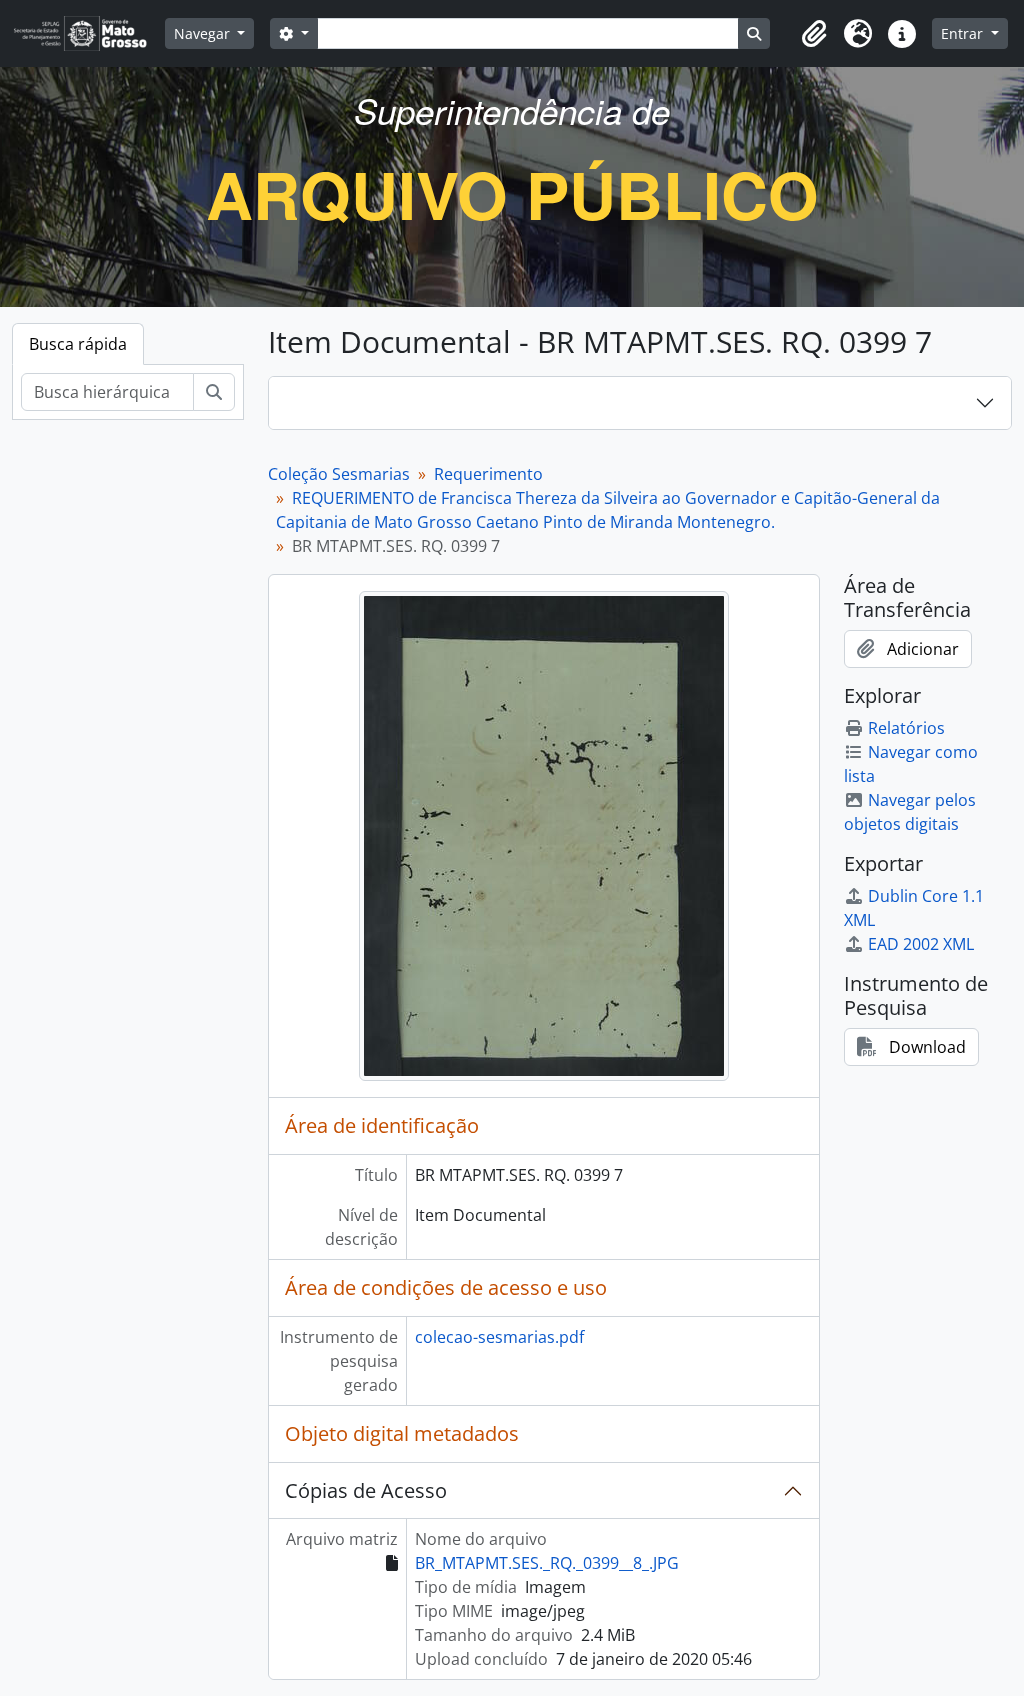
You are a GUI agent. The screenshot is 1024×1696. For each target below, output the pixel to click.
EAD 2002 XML (921, 944)
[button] (814, 34)
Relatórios (906, 728)
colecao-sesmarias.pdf (499, 1337)
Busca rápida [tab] (78, 344)
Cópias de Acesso (366, 1490)
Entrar (964, 33)
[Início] (88, 33)
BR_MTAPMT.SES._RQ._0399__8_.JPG (547, 1563)
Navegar (204, 33)
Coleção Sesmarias (339, 474)
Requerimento (488, 474)
